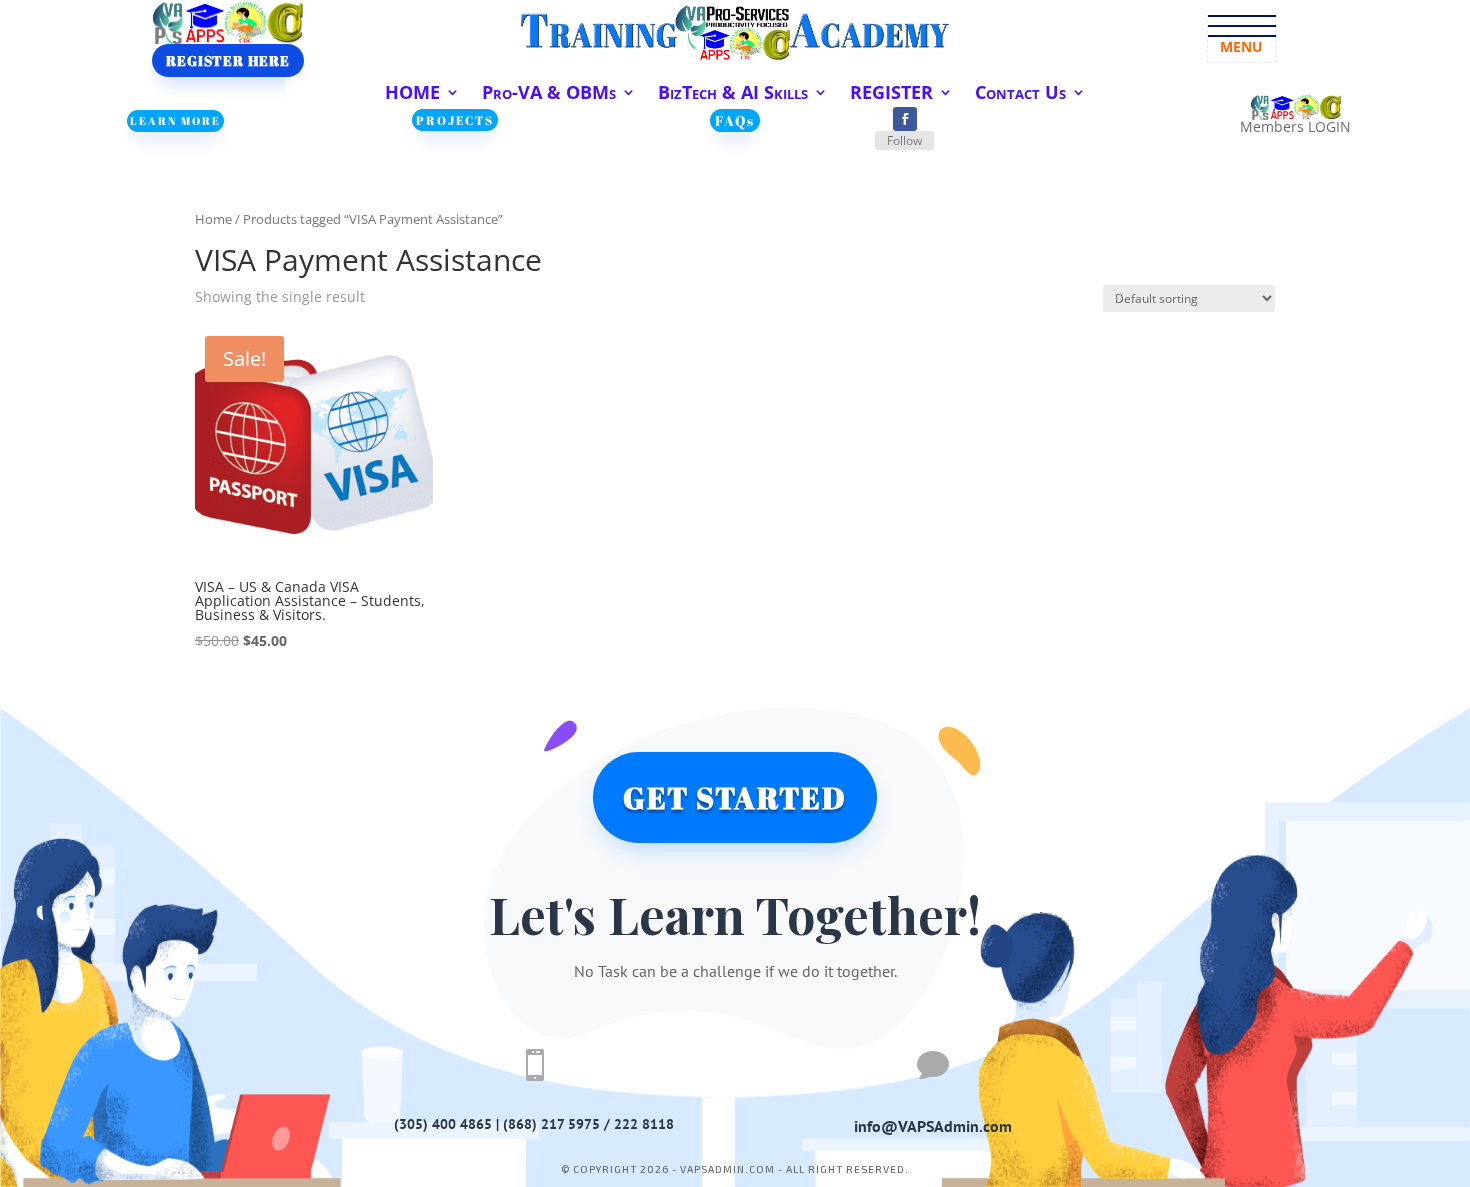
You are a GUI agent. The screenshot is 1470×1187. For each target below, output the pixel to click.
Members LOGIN (1295, 126)
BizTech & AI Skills (733, 94)
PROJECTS (455, 120)
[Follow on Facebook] (905, 119)
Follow (904, 140)
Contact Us (1020, 94)
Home (213, 219)
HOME (412, 94)
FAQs (735, 120)
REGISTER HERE (228, 60)
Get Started (735, 797)
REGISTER (891, 94)
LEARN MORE (175, 120)
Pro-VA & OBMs (549, 94)
